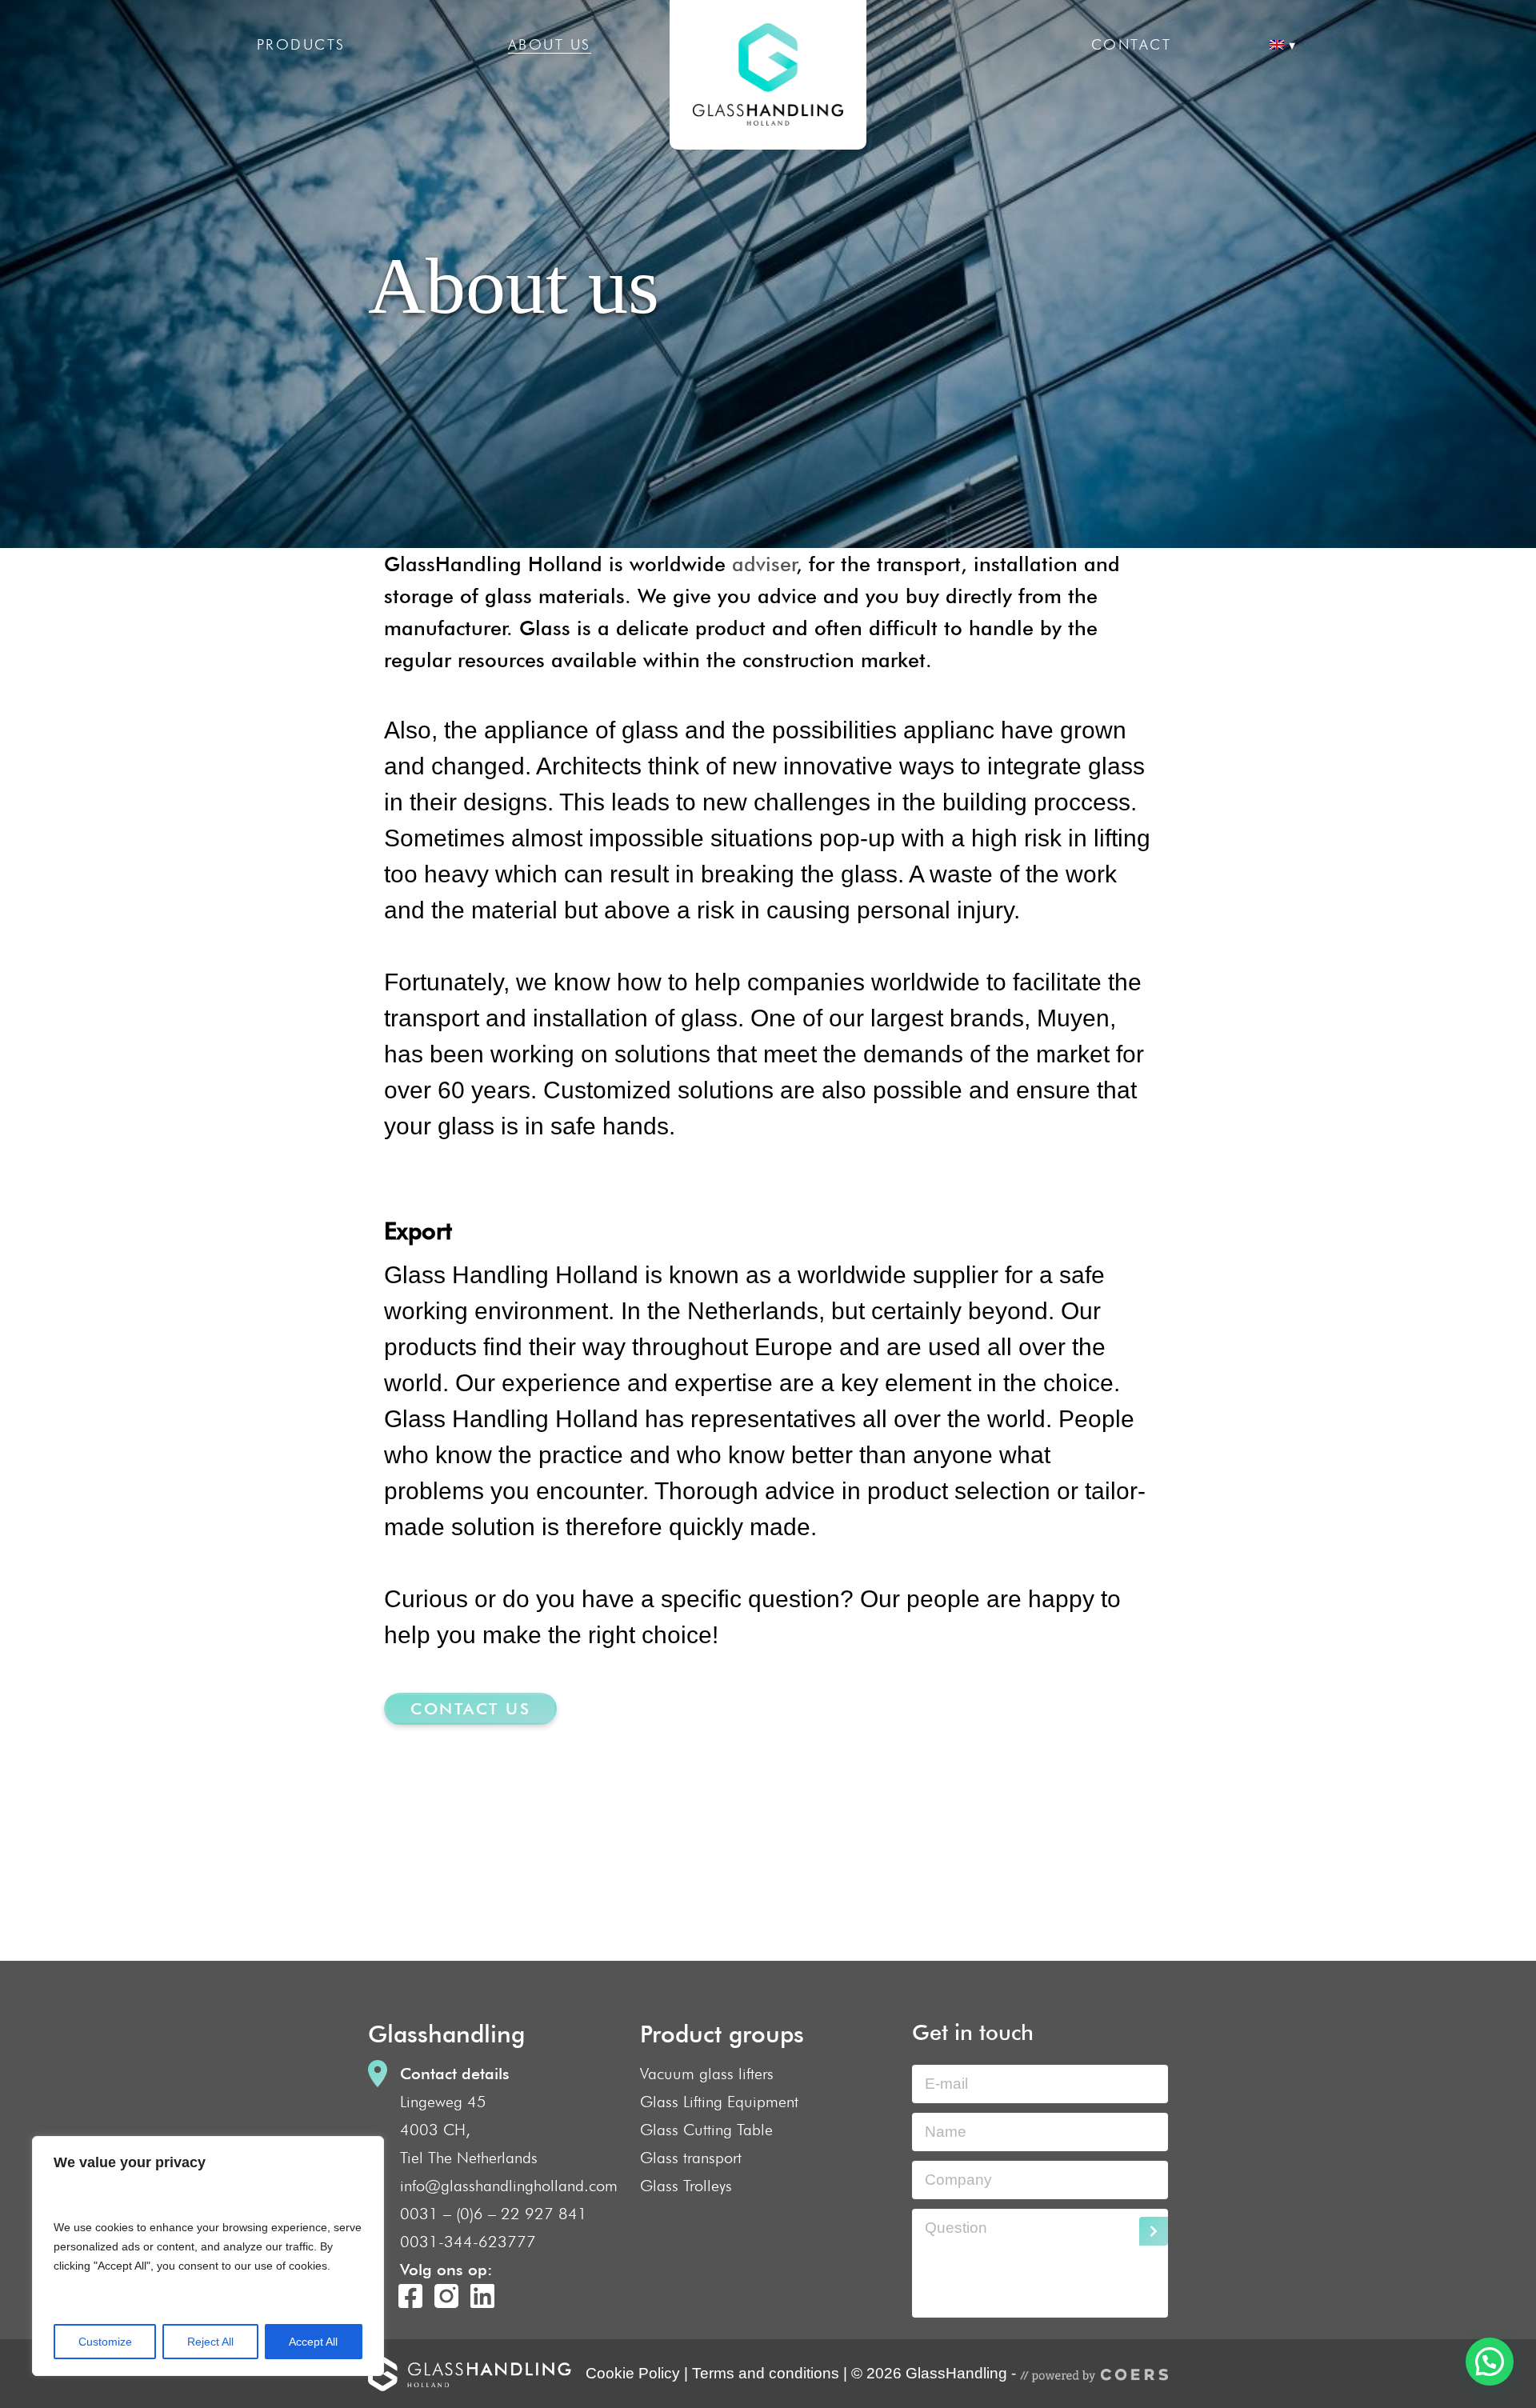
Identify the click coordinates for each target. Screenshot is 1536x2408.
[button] (1490, 2362)
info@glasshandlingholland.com (509, 2186)
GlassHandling (768, 75)
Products (301, 44)
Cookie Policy (633, 2373)
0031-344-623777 (468, 2242)
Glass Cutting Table (706, 2130)
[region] (208, 2256)
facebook (410, 2296)
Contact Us (470, 1709)
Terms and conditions (766, 2373)
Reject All (210, 2342)
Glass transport (691, 2158)
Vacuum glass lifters (707, 2074)
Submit (1154, 2231)
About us (550, 44)
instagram (446, 2296)
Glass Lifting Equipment (719, 2102)
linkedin (482, 2296)
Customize (105, 2342)
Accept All (313, 2342)
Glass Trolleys (686, 2186)
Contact (1132, 44)
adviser (761, 564)
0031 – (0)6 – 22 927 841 (494, 2214)
